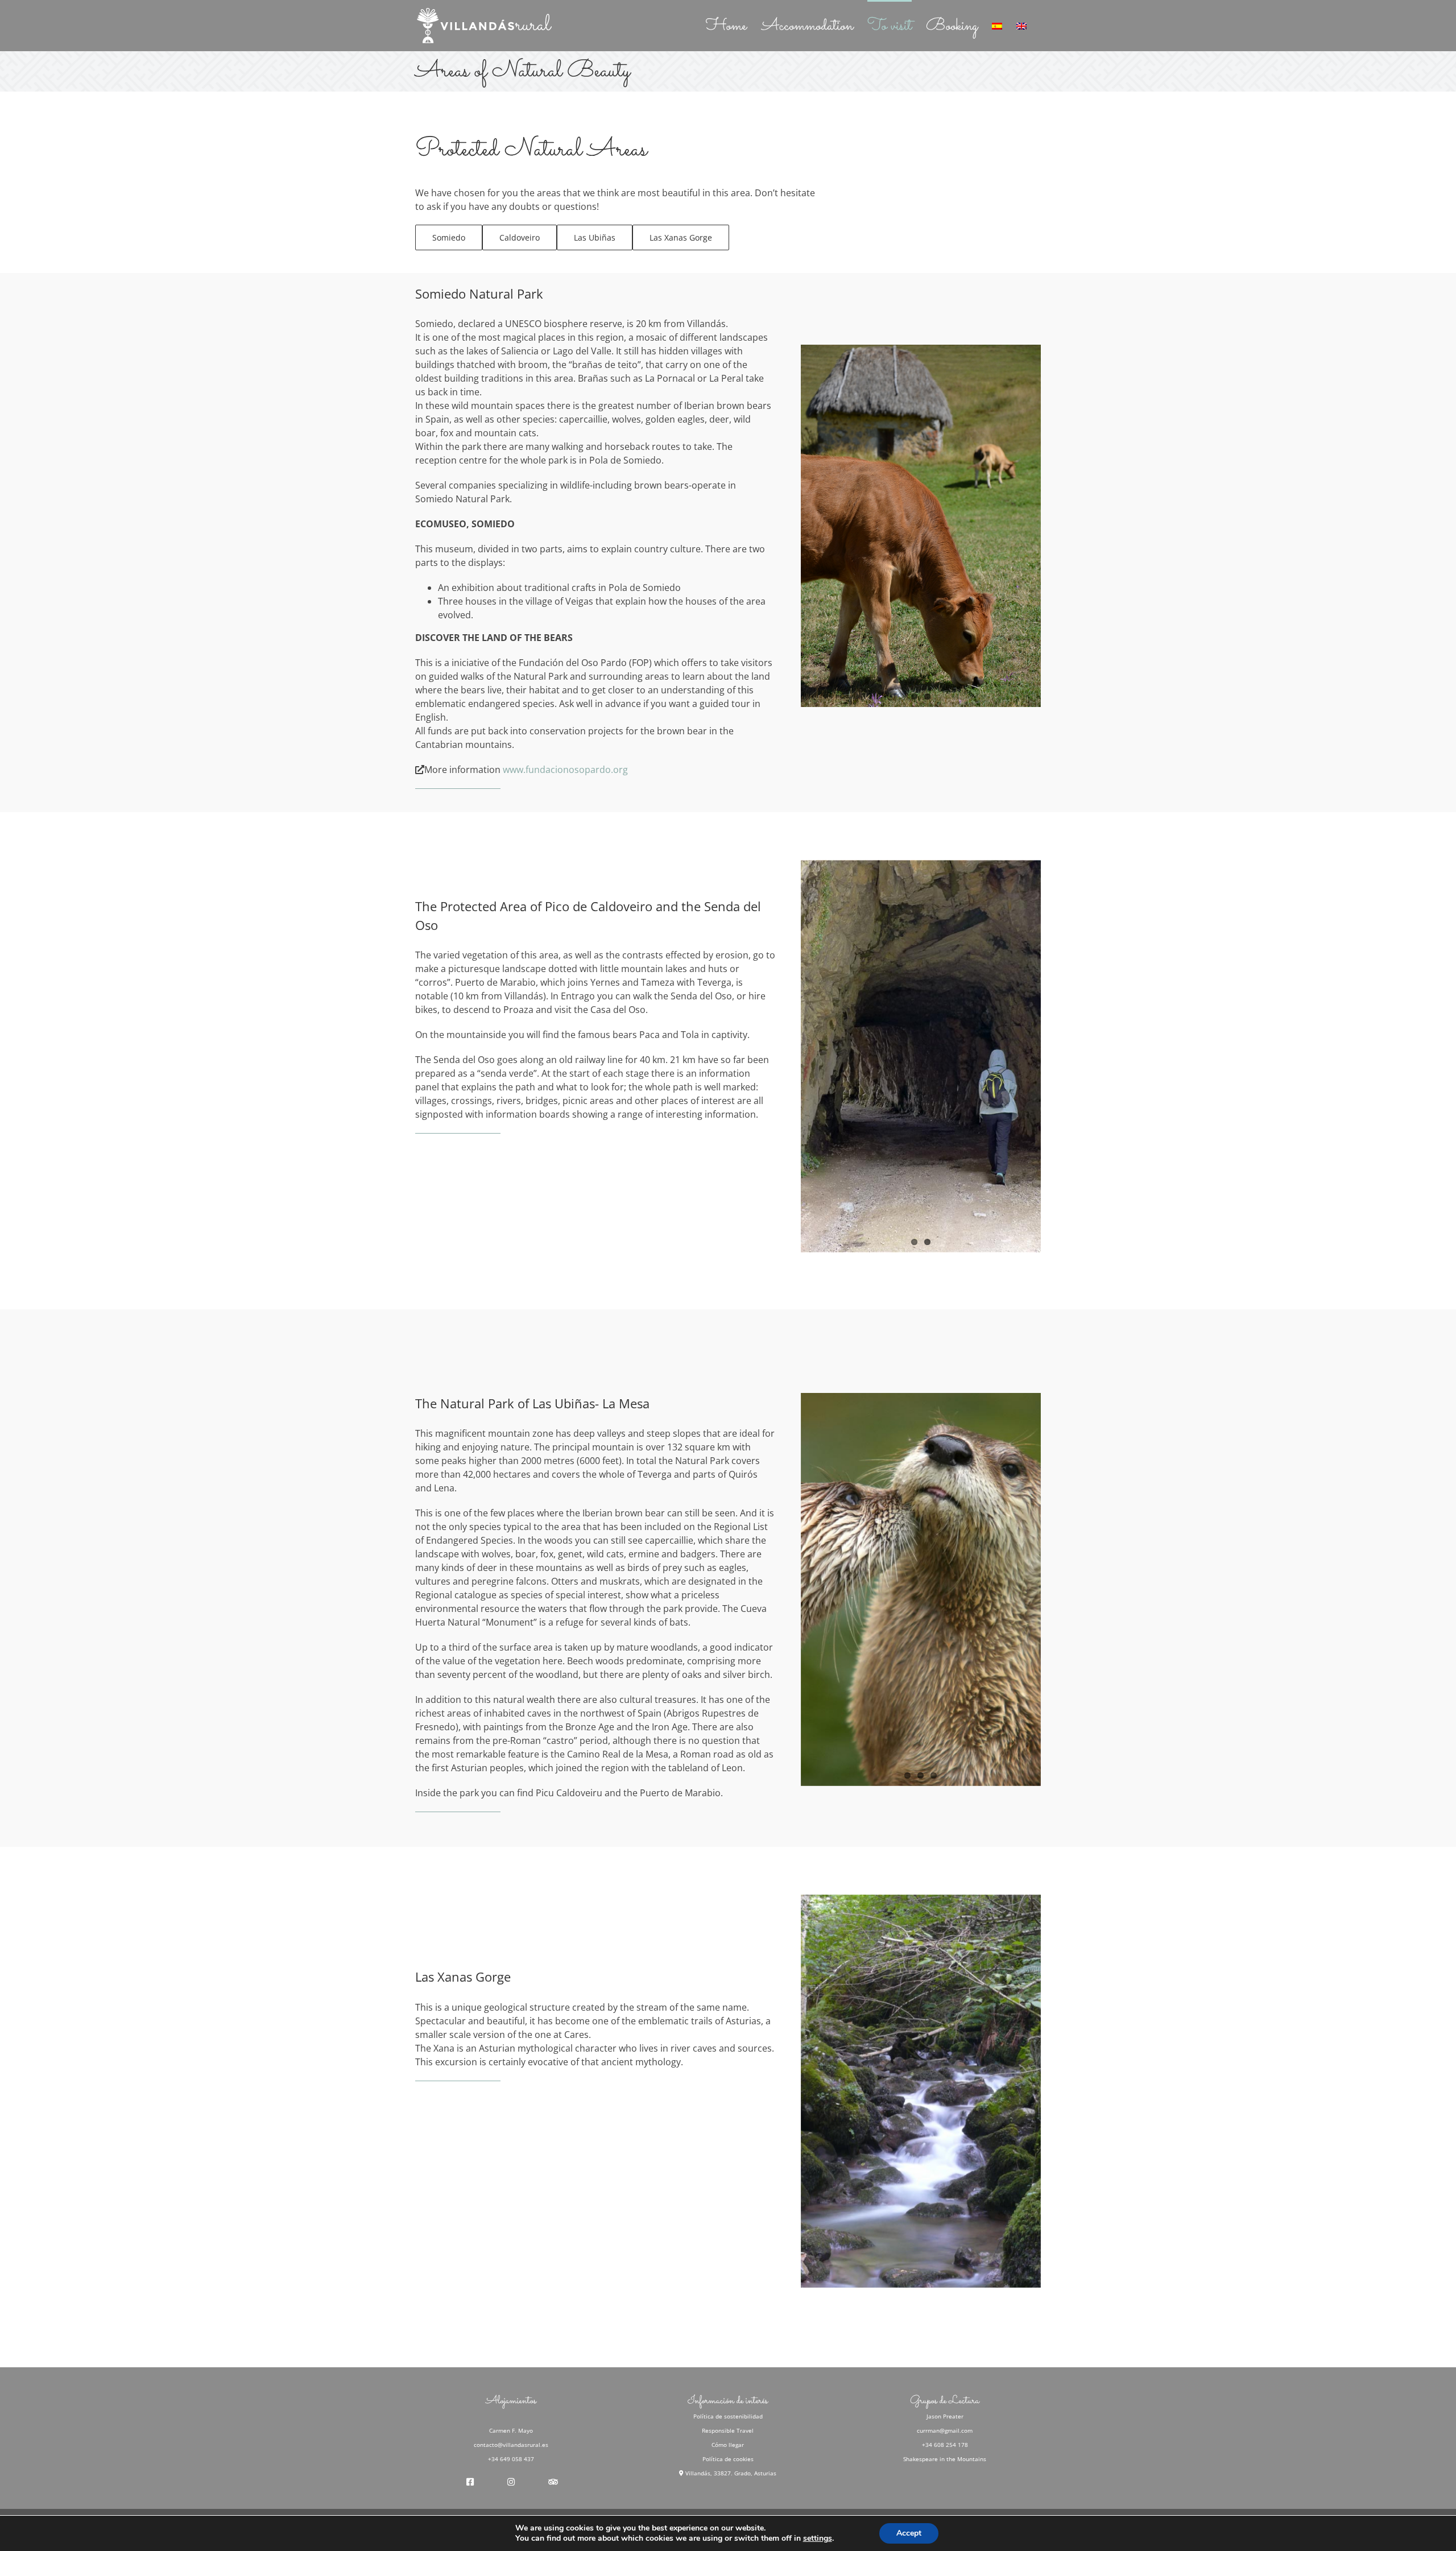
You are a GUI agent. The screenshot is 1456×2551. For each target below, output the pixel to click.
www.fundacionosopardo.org (565, 770)
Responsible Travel (728, 2430)
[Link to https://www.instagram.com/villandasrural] (511, 2482)
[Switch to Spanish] (997, 25)
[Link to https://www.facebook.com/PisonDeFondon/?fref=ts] (470, 2482)
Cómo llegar (728, 2445)
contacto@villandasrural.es (511, 2445)
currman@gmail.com (945, 2430)
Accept (909, 2533)
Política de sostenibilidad (728, 2416)
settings (818, 2538)
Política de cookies (728, 2459)
